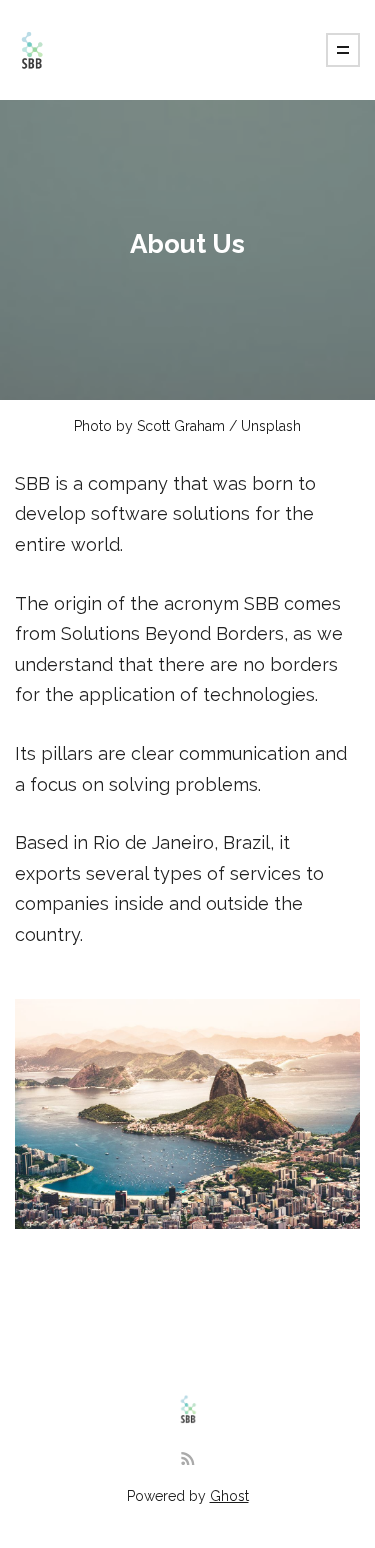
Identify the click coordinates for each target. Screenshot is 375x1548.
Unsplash (271, 426)
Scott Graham (181, 426)
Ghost (229, 1496)
